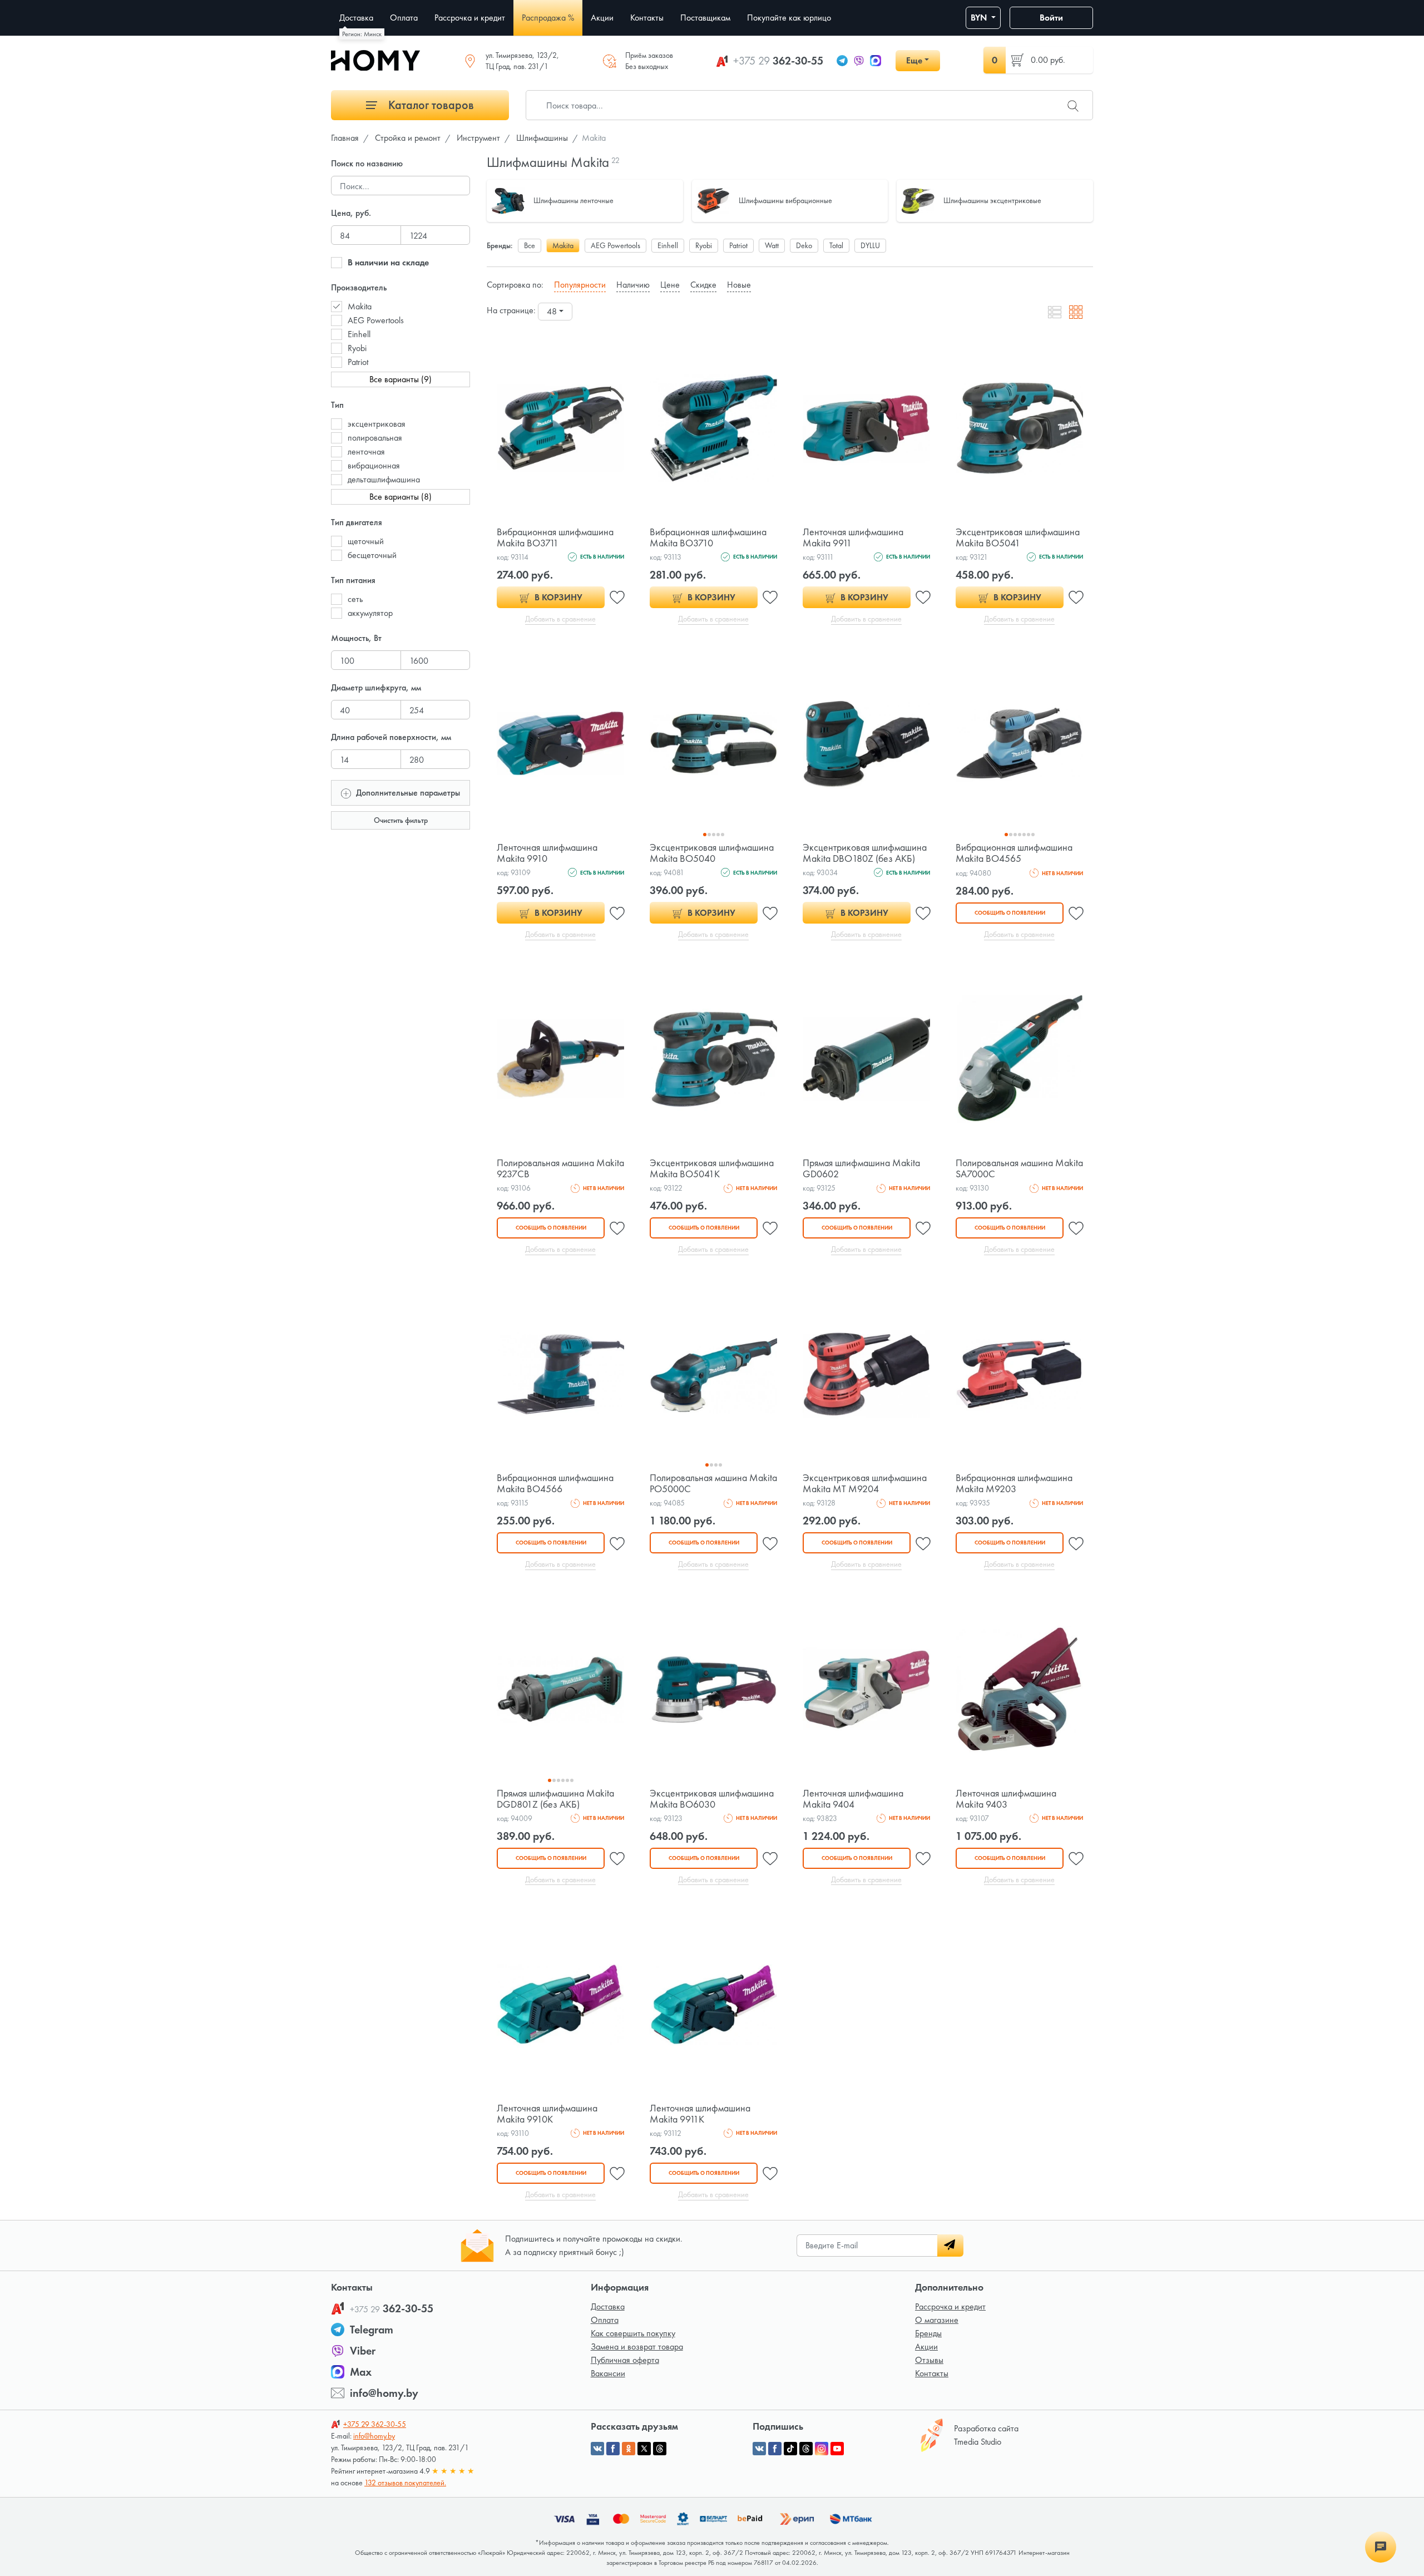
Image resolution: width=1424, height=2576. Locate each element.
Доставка (608, 2306)
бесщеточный (372, 555)
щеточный (366, 541)
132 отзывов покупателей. (405, 2483)
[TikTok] (790, 2449)
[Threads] (806, 2449)
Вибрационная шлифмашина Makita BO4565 (1014, 853)
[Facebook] (775, 2449)
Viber (363, 2351)
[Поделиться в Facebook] (613, 2449)
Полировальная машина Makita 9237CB (560, 1168)
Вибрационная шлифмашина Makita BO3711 (555, 537)
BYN (980, 18)
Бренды (928, 2333)
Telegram (372, 2330)
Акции (926, 2346)
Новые (739, 285)
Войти (1051, 18)
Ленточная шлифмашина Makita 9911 (853, 537)
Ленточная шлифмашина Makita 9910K (547, 2113)
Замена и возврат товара (637, 2346)
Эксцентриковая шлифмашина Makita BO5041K (712, 1168)
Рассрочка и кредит (950, 2306)
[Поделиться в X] (644, 2449)
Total (836, 245)
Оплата (605, 2320)
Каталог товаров (430, 105)
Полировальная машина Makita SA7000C (1019, 1168)
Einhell (359, 334)
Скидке (703, 285)
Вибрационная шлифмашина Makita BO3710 (708, 537)
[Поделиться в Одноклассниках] (629, 2449)
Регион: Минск (362, 34)
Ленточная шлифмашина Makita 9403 (1006, 1798)
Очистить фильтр (401, 820)
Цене (670, 285)
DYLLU (870, 245)
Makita (360, 306)
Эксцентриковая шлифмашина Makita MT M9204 (865, 1483)
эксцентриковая (377, 424)
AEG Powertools (376, 320)
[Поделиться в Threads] (660, 2449)
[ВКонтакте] (759, 2449)
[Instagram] (822, 2449)
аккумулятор (370, 613)
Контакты (932, 2373)
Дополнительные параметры (407, 793)
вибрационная (374, 465)
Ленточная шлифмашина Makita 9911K (700, 2113)
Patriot (358, 362)
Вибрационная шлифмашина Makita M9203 (1014, 1483)
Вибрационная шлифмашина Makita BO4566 (555, 1483)
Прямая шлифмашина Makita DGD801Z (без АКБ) (555, 1798)
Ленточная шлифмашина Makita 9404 (853, 1798)
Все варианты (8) (400, 497)
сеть (355, 599)
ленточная (366, 451)
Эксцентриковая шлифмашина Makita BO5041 (1018, 537)
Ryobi (357, 348)
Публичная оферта (625, 2360)
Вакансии (608, 2373)
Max (361, 2372)
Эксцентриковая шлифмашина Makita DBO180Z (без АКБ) (865, 853)
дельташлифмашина (384, 479)
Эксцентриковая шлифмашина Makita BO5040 (712, 853)
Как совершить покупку (633, 2333)
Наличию (633, 285)
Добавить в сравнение (560, 619)
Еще (914, 60)
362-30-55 (778, 61)
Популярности (580, 285)
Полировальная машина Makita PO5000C (713, 1483)
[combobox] (555, 312)
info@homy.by (384, 2393)
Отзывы (929, 2360)
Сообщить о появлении (1010, 913)
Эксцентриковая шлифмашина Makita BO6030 (712, 1798)
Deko (804, 245)
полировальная (375, 438)
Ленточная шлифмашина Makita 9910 (547, 853)
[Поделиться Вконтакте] (597, 2449)
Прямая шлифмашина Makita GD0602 (861, 1168)
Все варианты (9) (400, 379)
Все (530, 245)
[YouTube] (837, 2449)
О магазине (937, 2320)
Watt (772, 245)
